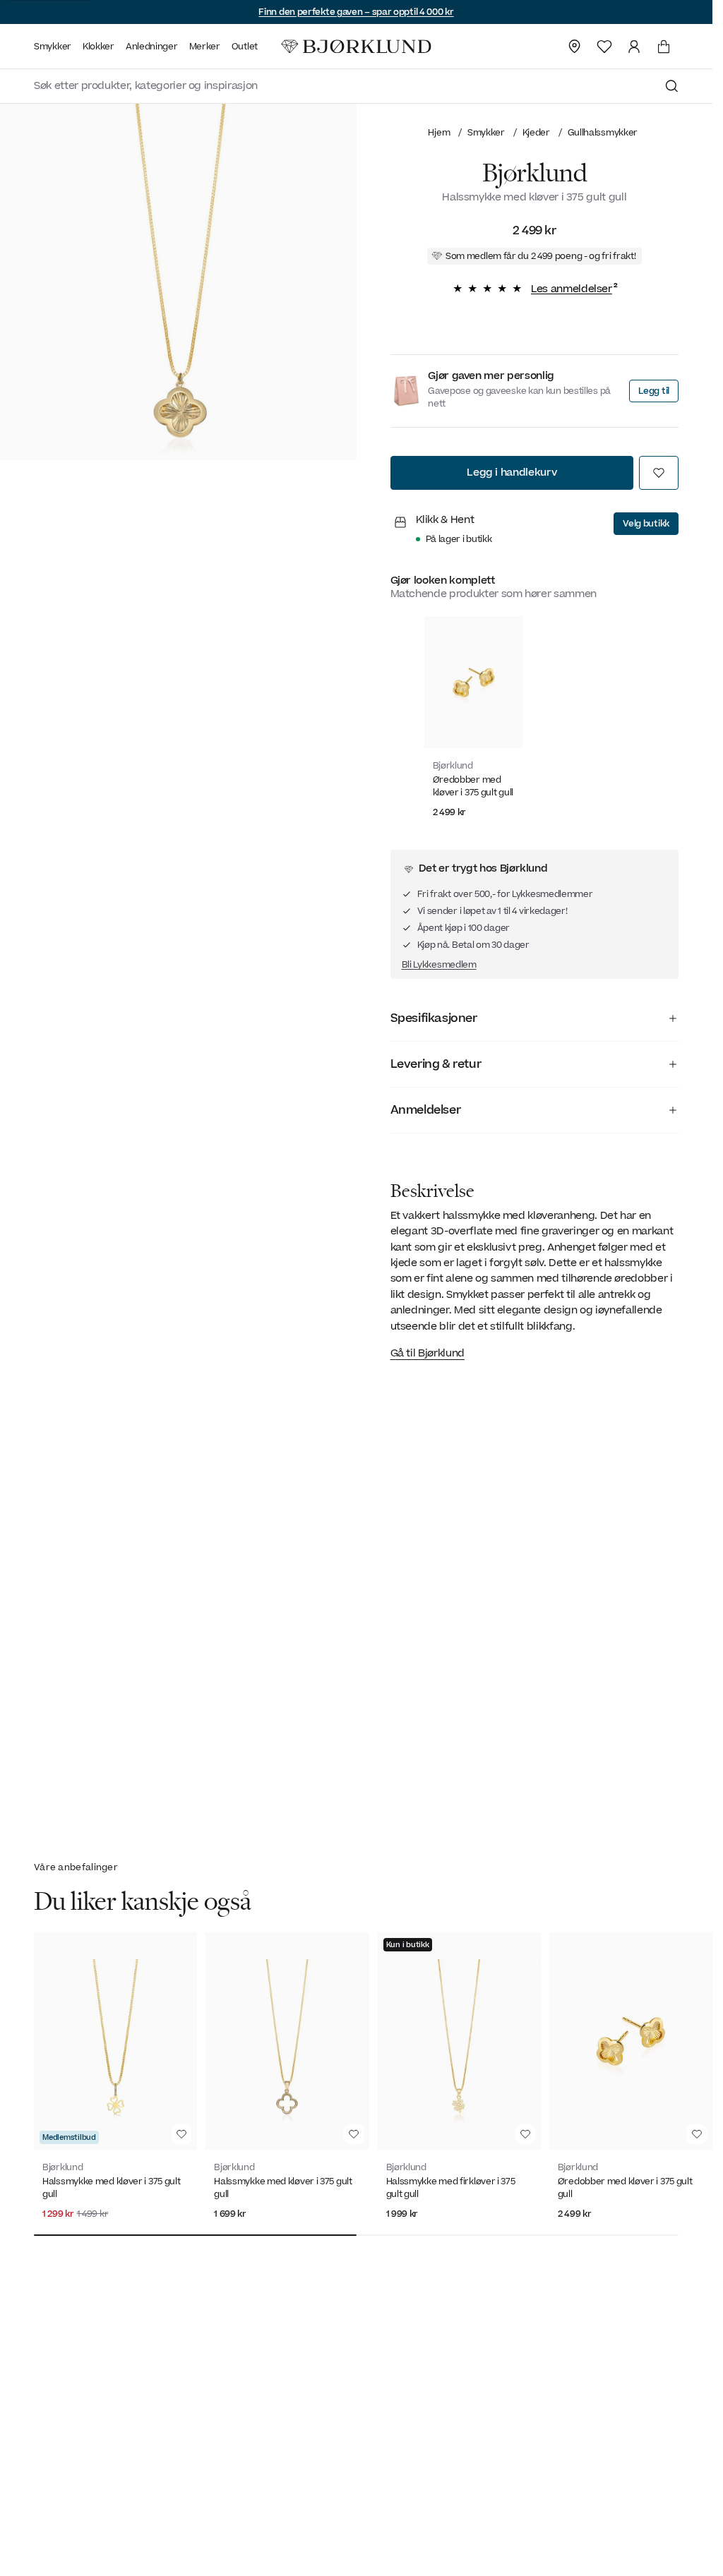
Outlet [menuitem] (245, 47)
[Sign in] (634, 47)
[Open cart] (664, 47)
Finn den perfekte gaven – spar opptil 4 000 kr (356, 12)
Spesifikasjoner (434, 1018)
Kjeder (536, 132)
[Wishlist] (604, 47)
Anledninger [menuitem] (152, 47)
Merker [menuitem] (205, 47)
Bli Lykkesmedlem (439, 965)
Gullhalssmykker (603, 132)
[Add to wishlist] (659, 473)
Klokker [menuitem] (98, 47)
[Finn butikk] (575, 47)
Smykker (486, 132)
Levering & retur (436, 1064)
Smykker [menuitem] (53, 47)
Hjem (439, 132)
